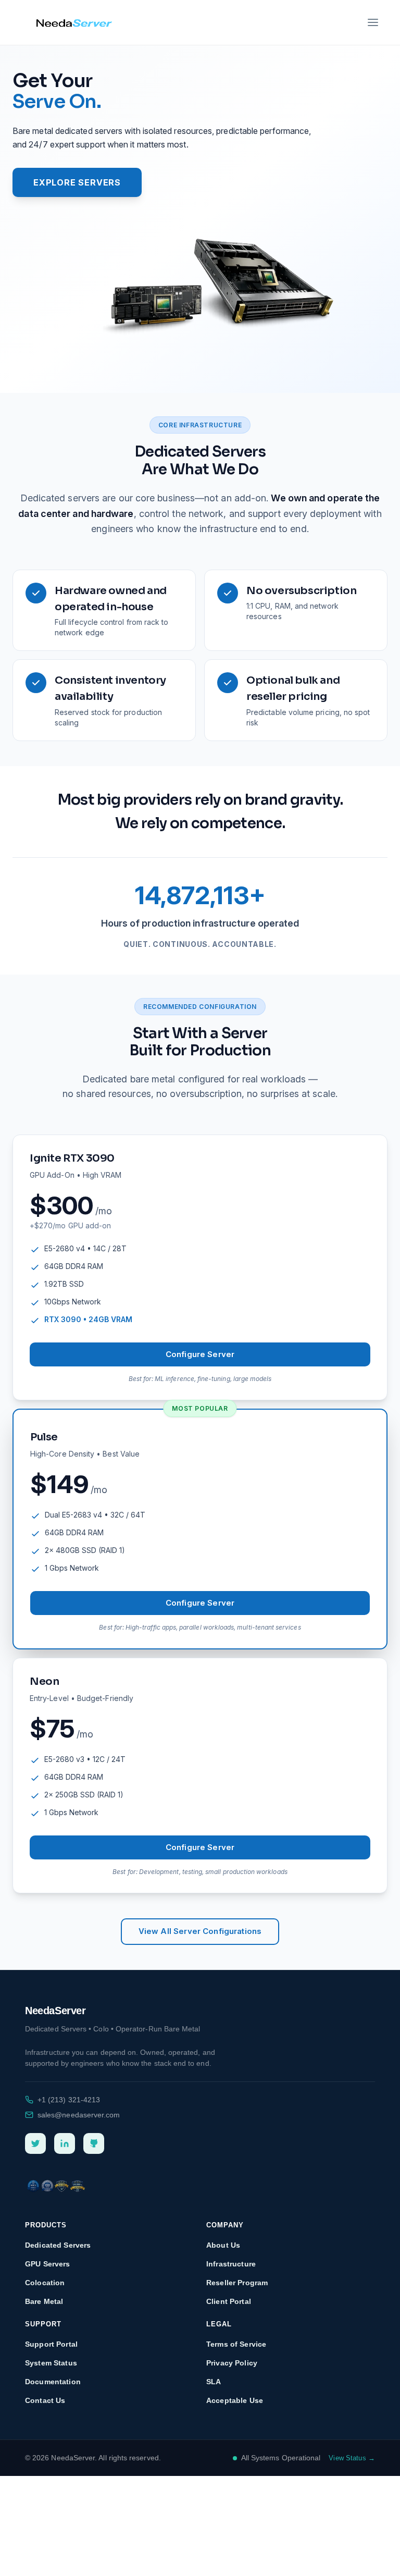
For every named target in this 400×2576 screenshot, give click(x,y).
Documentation (53, 2382)
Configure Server (200, 1354)
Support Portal (51, 2344)
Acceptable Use (235, 2400)
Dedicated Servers (58, 2245)
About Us (223, 2245)
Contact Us (45, 2400)
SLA (214, 2382)
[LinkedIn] (65, 2143)
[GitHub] (94, 2143)
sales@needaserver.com (79, 2115)
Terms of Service (236, 2344)
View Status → (352, 2458)
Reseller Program (237, 2283)
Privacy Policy (232, 2363)
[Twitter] (35, 2143)
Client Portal (229, 2301)
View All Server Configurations (200, 1931)
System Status (51, 2363)
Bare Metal (44, 2301)
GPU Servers (48, 2264)
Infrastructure (231, 2264)
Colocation (45, 2283)
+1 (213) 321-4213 (69, 2100)
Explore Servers (77, 182)
